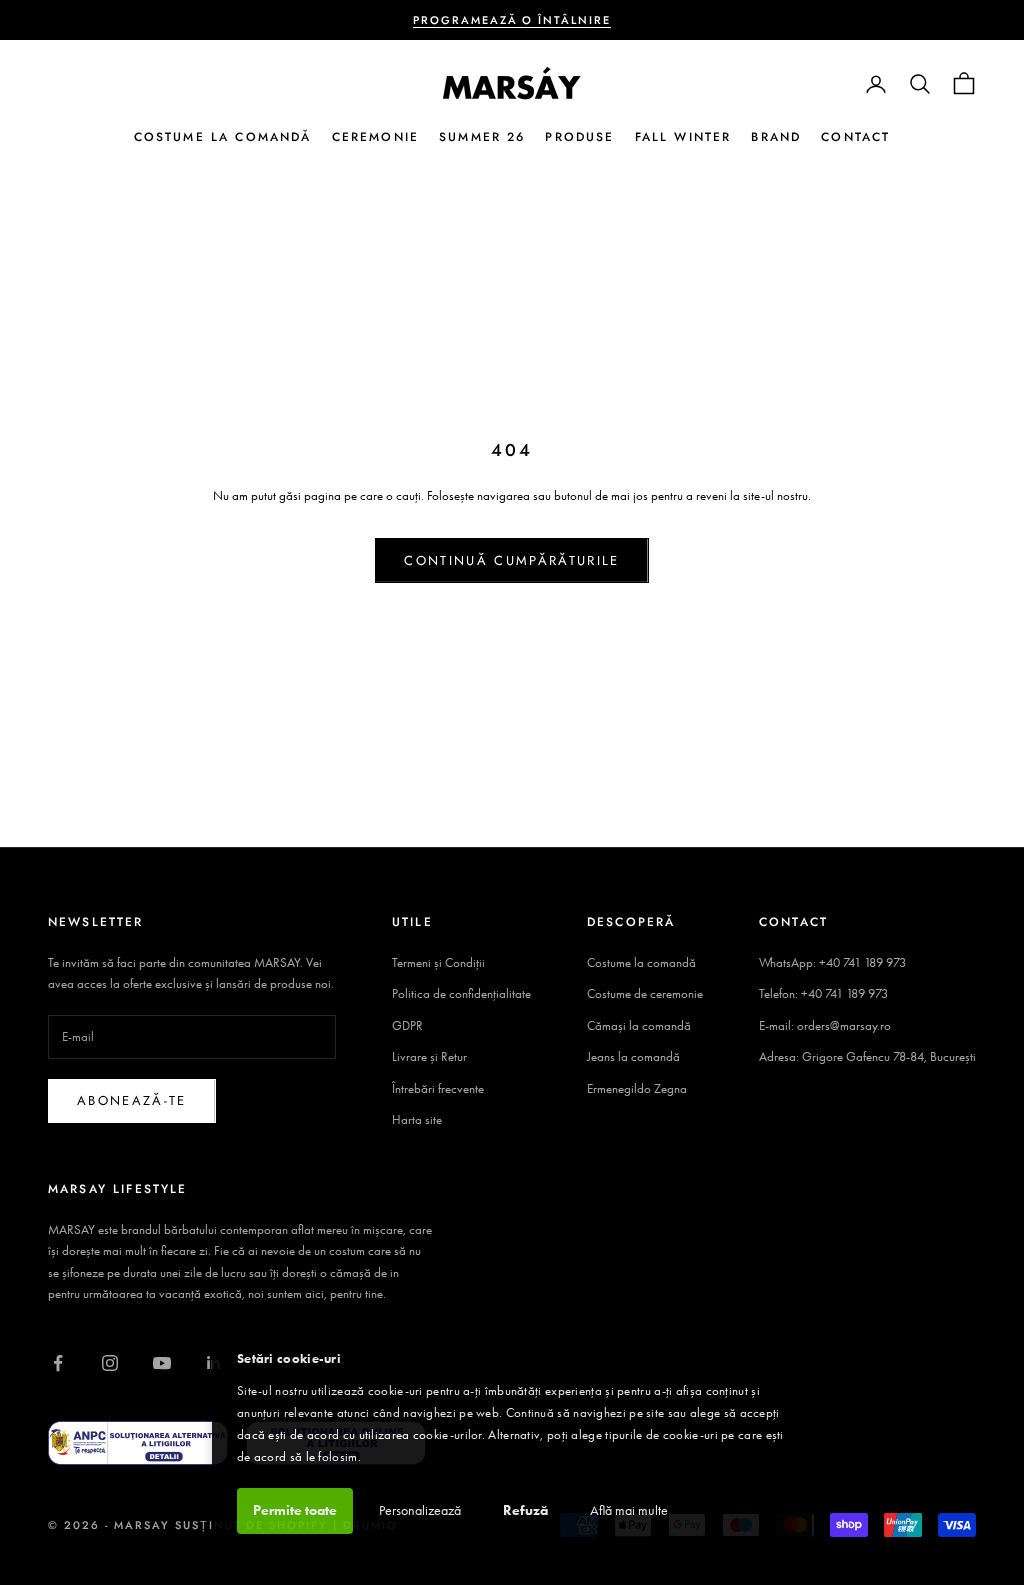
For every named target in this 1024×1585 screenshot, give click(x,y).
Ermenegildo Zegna (637, 1088)
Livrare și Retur (429, 1056)
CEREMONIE (375, 137)
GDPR (407, 1025)
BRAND (776, 137)
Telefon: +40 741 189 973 (823, 993)
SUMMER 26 (482, 137)
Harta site (417, 1119)
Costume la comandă (641, 962)
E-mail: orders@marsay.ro (825, 1025)
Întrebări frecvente (438, 1088)
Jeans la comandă (633, 1056)
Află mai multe (629, 1510)
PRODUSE (579, 137)
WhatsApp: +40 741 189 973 (832, 962)
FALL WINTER (683, 137)
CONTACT (855, 137)
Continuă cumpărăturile (511, 560)
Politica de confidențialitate (461, 993)
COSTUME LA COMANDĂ (223, 137)
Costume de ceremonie (645, 993)
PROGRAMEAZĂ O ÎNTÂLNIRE (512, 20)
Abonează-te (132, 1100)
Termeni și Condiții (438, 962)
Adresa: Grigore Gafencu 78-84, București (867, 1056)
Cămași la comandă (639, 1025)
